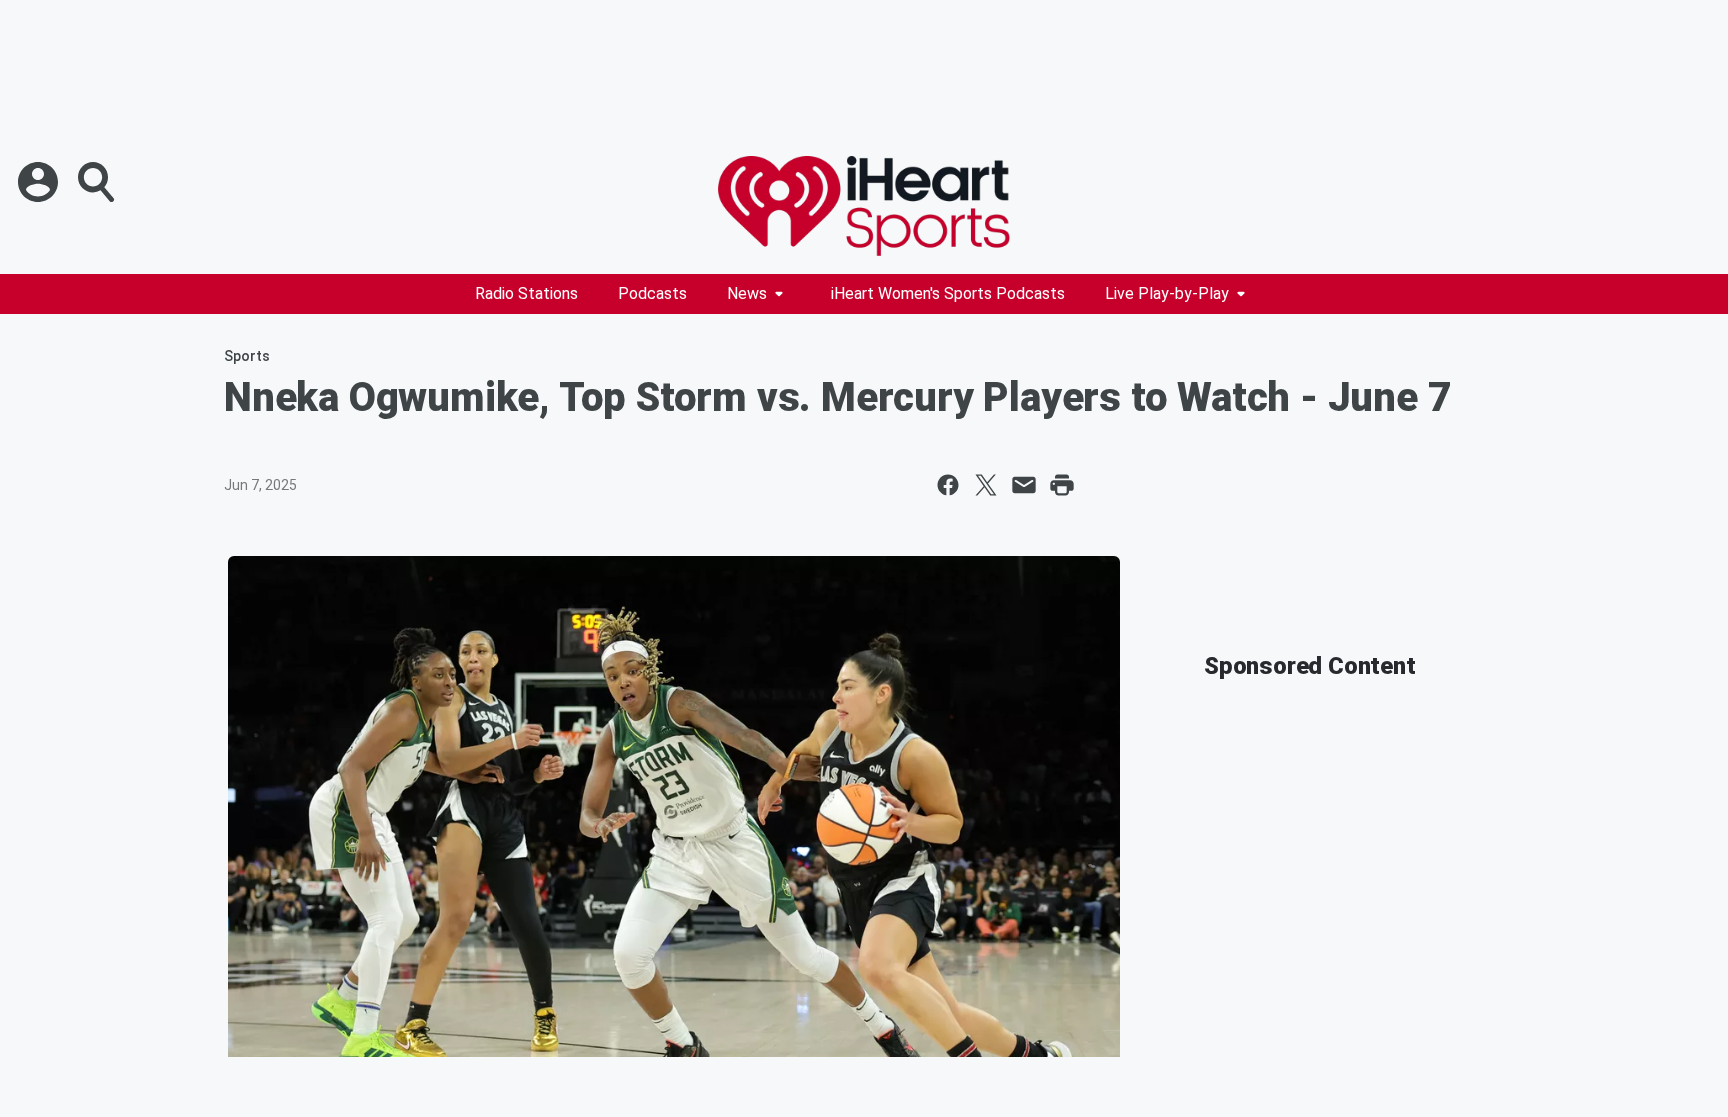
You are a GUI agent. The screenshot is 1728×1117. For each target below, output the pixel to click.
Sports (247, 356)
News (747, 293)
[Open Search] (98, 182)
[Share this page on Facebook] (948, 485)
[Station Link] (864, 206)
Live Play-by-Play (1167, 293)
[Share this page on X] (986, 485)
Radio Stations (526, 293)
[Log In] (40, 182)
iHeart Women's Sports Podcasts (948, 293)
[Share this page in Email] (1024, 485)
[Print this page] (1062, 485)
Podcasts (652, 293)
